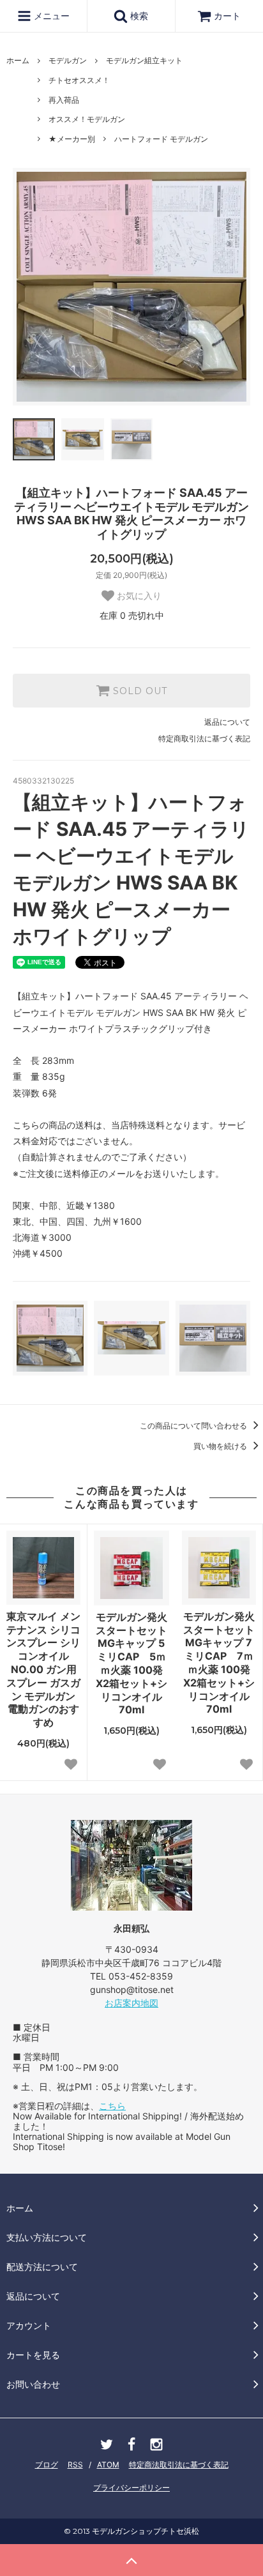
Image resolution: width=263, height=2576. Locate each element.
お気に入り (138, 596)
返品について (227, 722)
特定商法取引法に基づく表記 (179, 2465)
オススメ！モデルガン (87, 119)
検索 (138, 16)
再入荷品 (64, 100)
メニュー (50, 16)
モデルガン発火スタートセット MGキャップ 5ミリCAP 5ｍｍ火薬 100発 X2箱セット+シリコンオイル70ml (131, 1663)
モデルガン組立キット (144, 60)
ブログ (47, 2465)
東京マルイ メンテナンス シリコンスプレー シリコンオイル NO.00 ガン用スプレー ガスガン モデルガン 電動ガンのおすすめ (43, 1669)
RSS (75, 2465)
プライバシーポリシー (131, 2488)
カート (227, 16)
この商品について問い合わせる (194, 1426)
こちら (112, 2106)
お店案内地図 (131, 2003)
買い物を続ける (221, 1446)
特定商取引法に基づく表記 (204, 739)
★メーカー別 (72, 139)
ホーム (18, 60)
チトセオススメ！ (79, 80)
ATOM (108, 2465)
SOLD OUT (139, 691)
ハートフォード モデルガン (161, 139)
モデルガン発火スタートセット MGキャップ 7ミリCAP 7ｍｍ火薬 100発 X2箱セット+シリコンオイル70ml (219, 1663)
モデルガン (68, 60)
